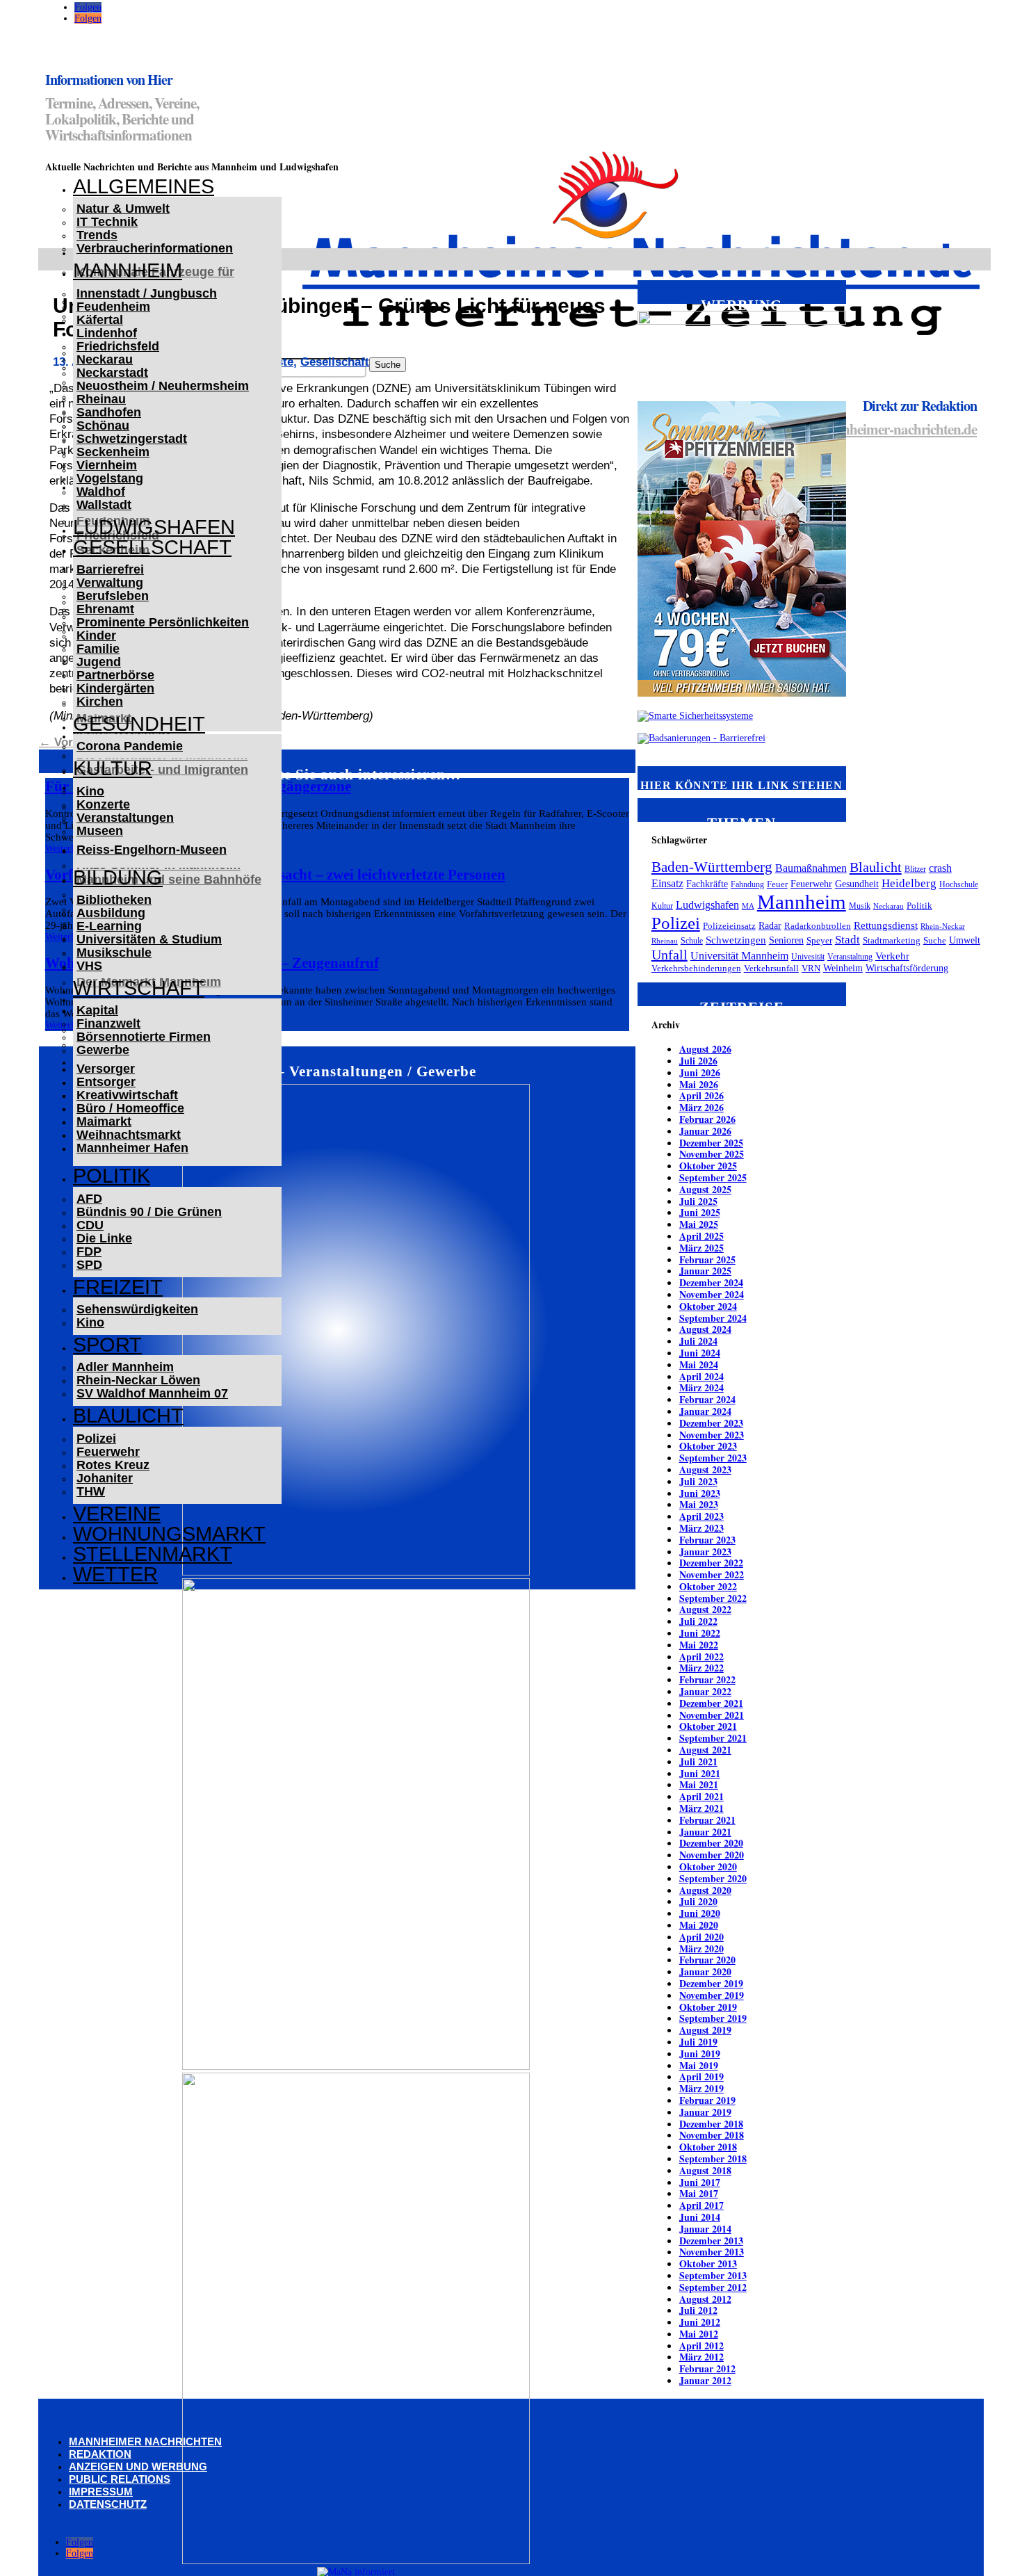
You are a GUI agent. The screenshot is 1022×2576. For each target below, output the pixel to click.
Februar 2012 (707, 2368)
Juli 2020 (698, 1901)
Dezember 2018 (711, 2124)
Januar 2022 (705, 1691)
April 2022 (701, 1656)
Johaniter (105, 1478)
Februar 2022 (707, 1679)
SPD (89, 1265)
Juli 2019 (698, 2042)
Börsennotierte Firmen (144, 1037)
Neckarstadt (112, 373)
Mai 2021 (699, 1784)
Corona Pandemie (130, 746)
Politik (112, 1176)
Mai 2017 (699, 2193)
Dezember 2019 (711, 1983)
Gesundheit (139, 724)
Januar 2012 (705, 2380)
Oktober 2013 (708, 2263)
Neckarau (105, 359)
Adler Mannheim (125, 1367)
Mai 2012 (699, 2334)
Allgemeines (144, 186)
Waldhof (101, 492)
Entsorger (106, 1082)
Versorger (106, 1069)
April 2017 (701, 2205)
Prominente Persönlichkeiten (163, 622)
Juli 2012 (698, 2310)
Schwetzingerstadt (132, 439)
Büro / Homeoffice (130, 1108)
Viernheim (107, 465)
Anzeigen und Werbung (138, 2466)
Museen (100, 831)
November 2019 (712, 1995)
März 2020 (701, 1949)
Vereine (117, 1514)
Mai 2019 (699, 2065)
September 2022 (713, 1598)
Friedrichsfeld (118, 346)
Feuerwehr (108, 1452)
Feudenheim (113, 307)
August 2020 (705, 1890)
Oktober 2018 (708, 2147)
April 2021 (701, 1796)
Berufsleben (113, 596)
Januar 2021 (705, 1832)
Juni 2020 (700, 1913)
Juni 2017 (700, 2182)
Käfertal (100, 320)
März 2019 (701, 2088)
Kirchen (100, 702)
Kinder (96, 635)
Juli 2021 (698, 1761)
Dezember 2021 (711, 1703)
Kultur (113, 768)
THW (91, 1491)
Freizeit (118, 1287)
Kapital (97, 1010)
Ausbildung (111, 913)
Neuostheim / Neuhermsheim (163, 386)
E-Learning (109, 926)
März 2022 (701, 1668)
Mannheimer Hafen (132, 1148)
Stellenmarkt (153, 1554)
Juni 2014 (700, 2217)
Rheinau (101, 399)
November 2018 (712, 2135)
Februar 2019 (707, 2100)
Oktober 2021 (708, 1726)
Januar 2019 (705, 2112)
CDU (90, 1225)
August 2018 (705, 2170)
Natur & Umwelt (123, 209)
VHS (89, 966)
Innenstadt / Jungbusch (147, 293)
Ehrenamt (105, 609)
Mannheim (128, 270)
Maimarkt (104, 1121)
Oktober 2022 (708, 1586)
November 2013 (712, 2252)
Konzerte (103, 804)
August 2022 (705, 1609)
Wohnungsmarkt (169, 1534)
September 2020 (713, 1878)
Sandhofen (109, 412)
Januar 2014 (705, 2229)
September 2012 (713, 2287)
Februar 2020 (707, 1960)
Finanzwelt (108, 1023)
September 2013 (713, 2275)
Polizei (96, 1439)
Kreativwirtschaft (127, 1095)
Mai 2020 (699, 1925)
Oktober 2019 (708, 2007)
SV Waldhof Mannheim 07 (152, 1393)
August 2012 (705, 2299)
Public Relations (120, 2479)
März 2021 (701, 1808)
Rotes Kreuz (113, 1465)
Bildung (118, 877)
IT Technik (107, 222)
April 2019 (701, 2076)
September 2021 (713, 1738)
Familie (98, 649)
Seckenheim (113, 452)
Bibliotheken (114, 900)
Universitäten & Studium (149, 939)
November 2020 (712, 1855)
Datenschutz (108, 2504)
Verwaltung (110, 583)
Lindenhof (107, 333)
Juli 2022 (698, 1621)
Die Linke (104, 1238)
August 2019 (705, 2030)
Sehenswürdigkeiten (137, 1309)
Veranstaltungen (125, 818)
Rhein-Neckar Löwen (138, 1380)
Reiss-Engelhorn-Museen (152, 850)
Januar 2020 (705, 1971)
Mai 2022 (699, 1645)
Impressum (101, 2492)
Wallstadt (104, 505)
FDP (89, 1251)
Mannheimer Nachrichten (145, 2441)
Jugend (99, 662)
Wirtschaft (139, 988)
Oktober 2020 (708, 1866)
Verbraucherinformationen (155, 248)
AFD (89, 1199)
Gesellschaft (152, 547)
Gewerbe (103, 1050)
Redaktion (100, 2454)
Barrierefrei (110, 569)
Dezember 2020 (711, 1843)
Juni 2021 (700, 1773)
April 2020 (701, 1937)
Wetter (115, 1574)
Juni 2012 (700, 2322)
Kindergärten (115, 688)
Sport (107, 1345)
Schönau (103, 426)
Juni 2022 (700, 1633)
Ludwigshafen (154, 527)
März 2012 (701, 2357)
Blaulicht (128, 1416)
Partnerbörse (115, 675)
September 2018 (713, 2158)
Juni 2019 (700, 2053)
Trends (97, 235)
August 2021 (705, 1750)
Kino (90, 791)
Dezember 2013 (711, 2241)
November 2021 (712, 1715)
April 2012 (701, 2346)
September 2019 (713, 2018)
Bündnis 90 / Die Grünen (149, 1212)
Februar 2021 (707, 1820)
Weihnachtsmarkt (129, 1135)
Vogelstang (110, 478)
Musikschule (114, 953)
